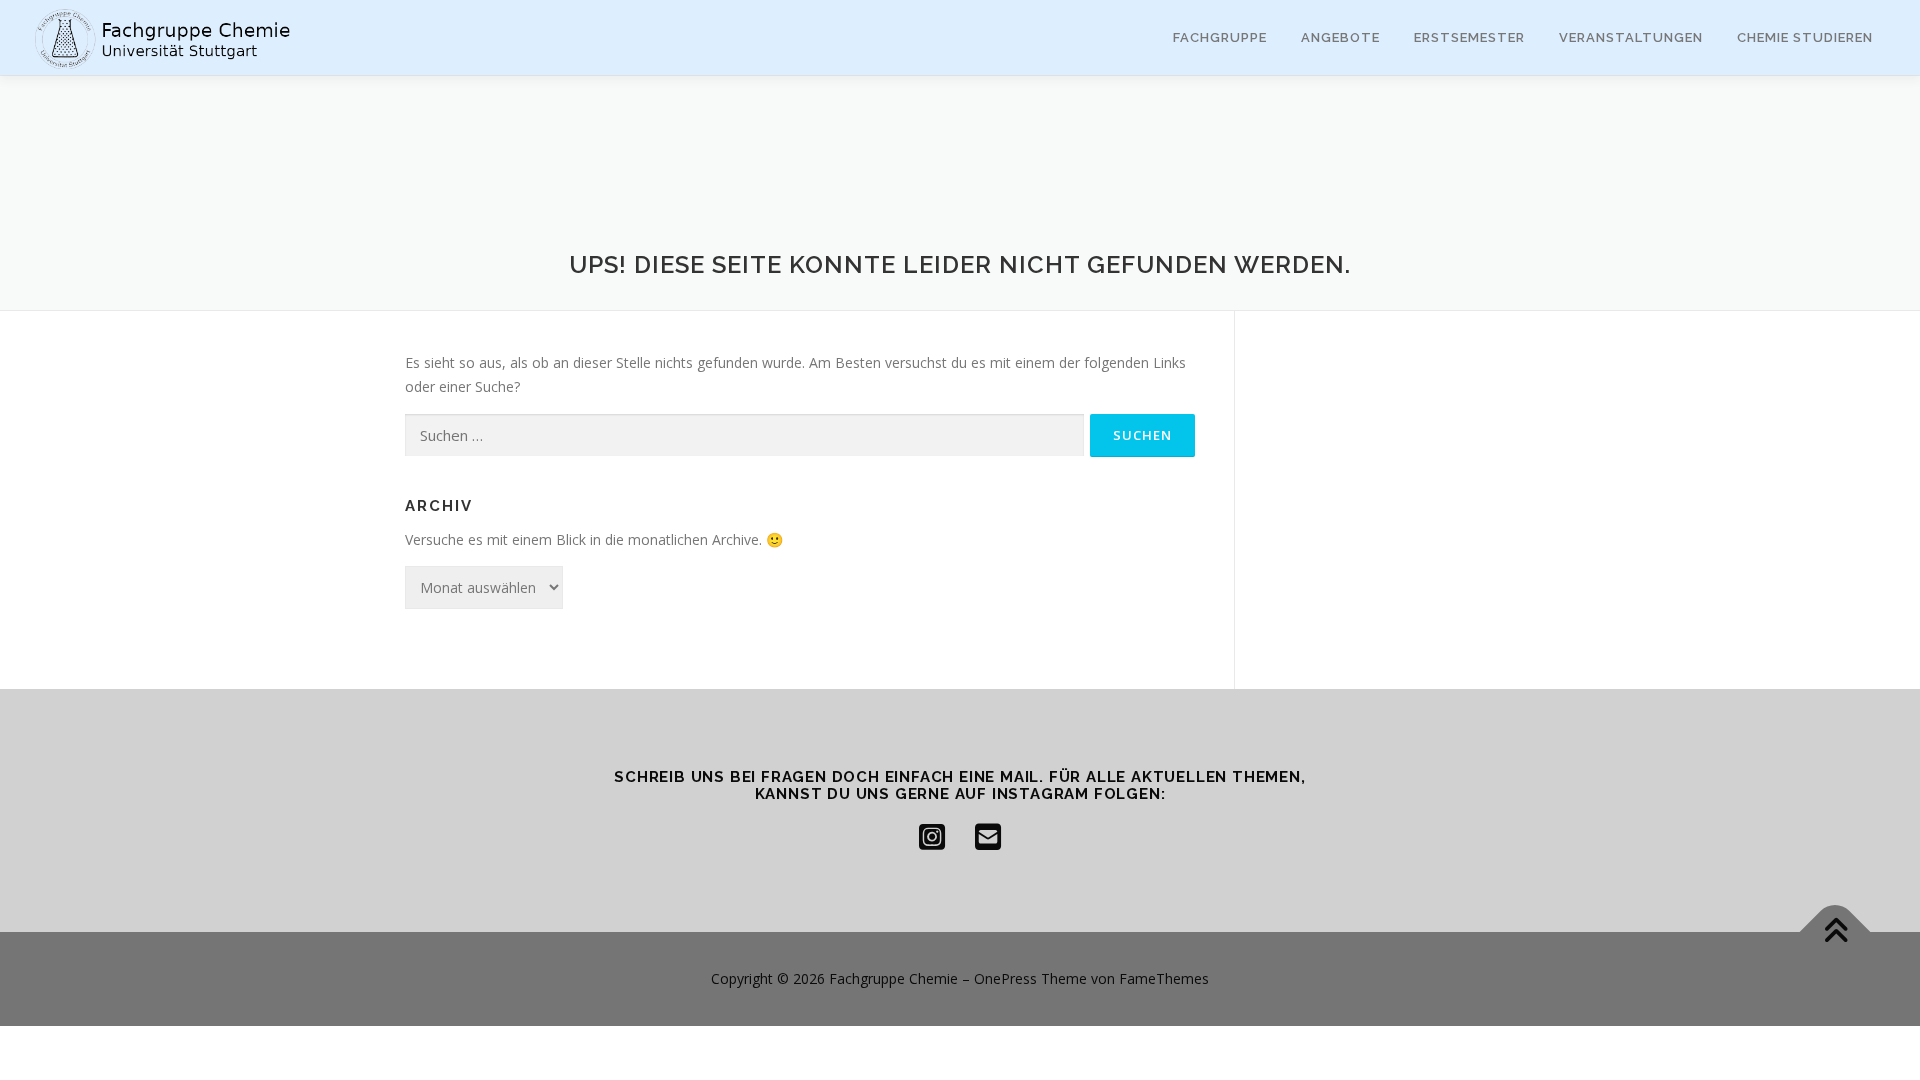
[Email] (988, 837)
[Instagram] (932, 837)
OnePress (1005, 978)
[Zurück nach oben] (1835, 932)
